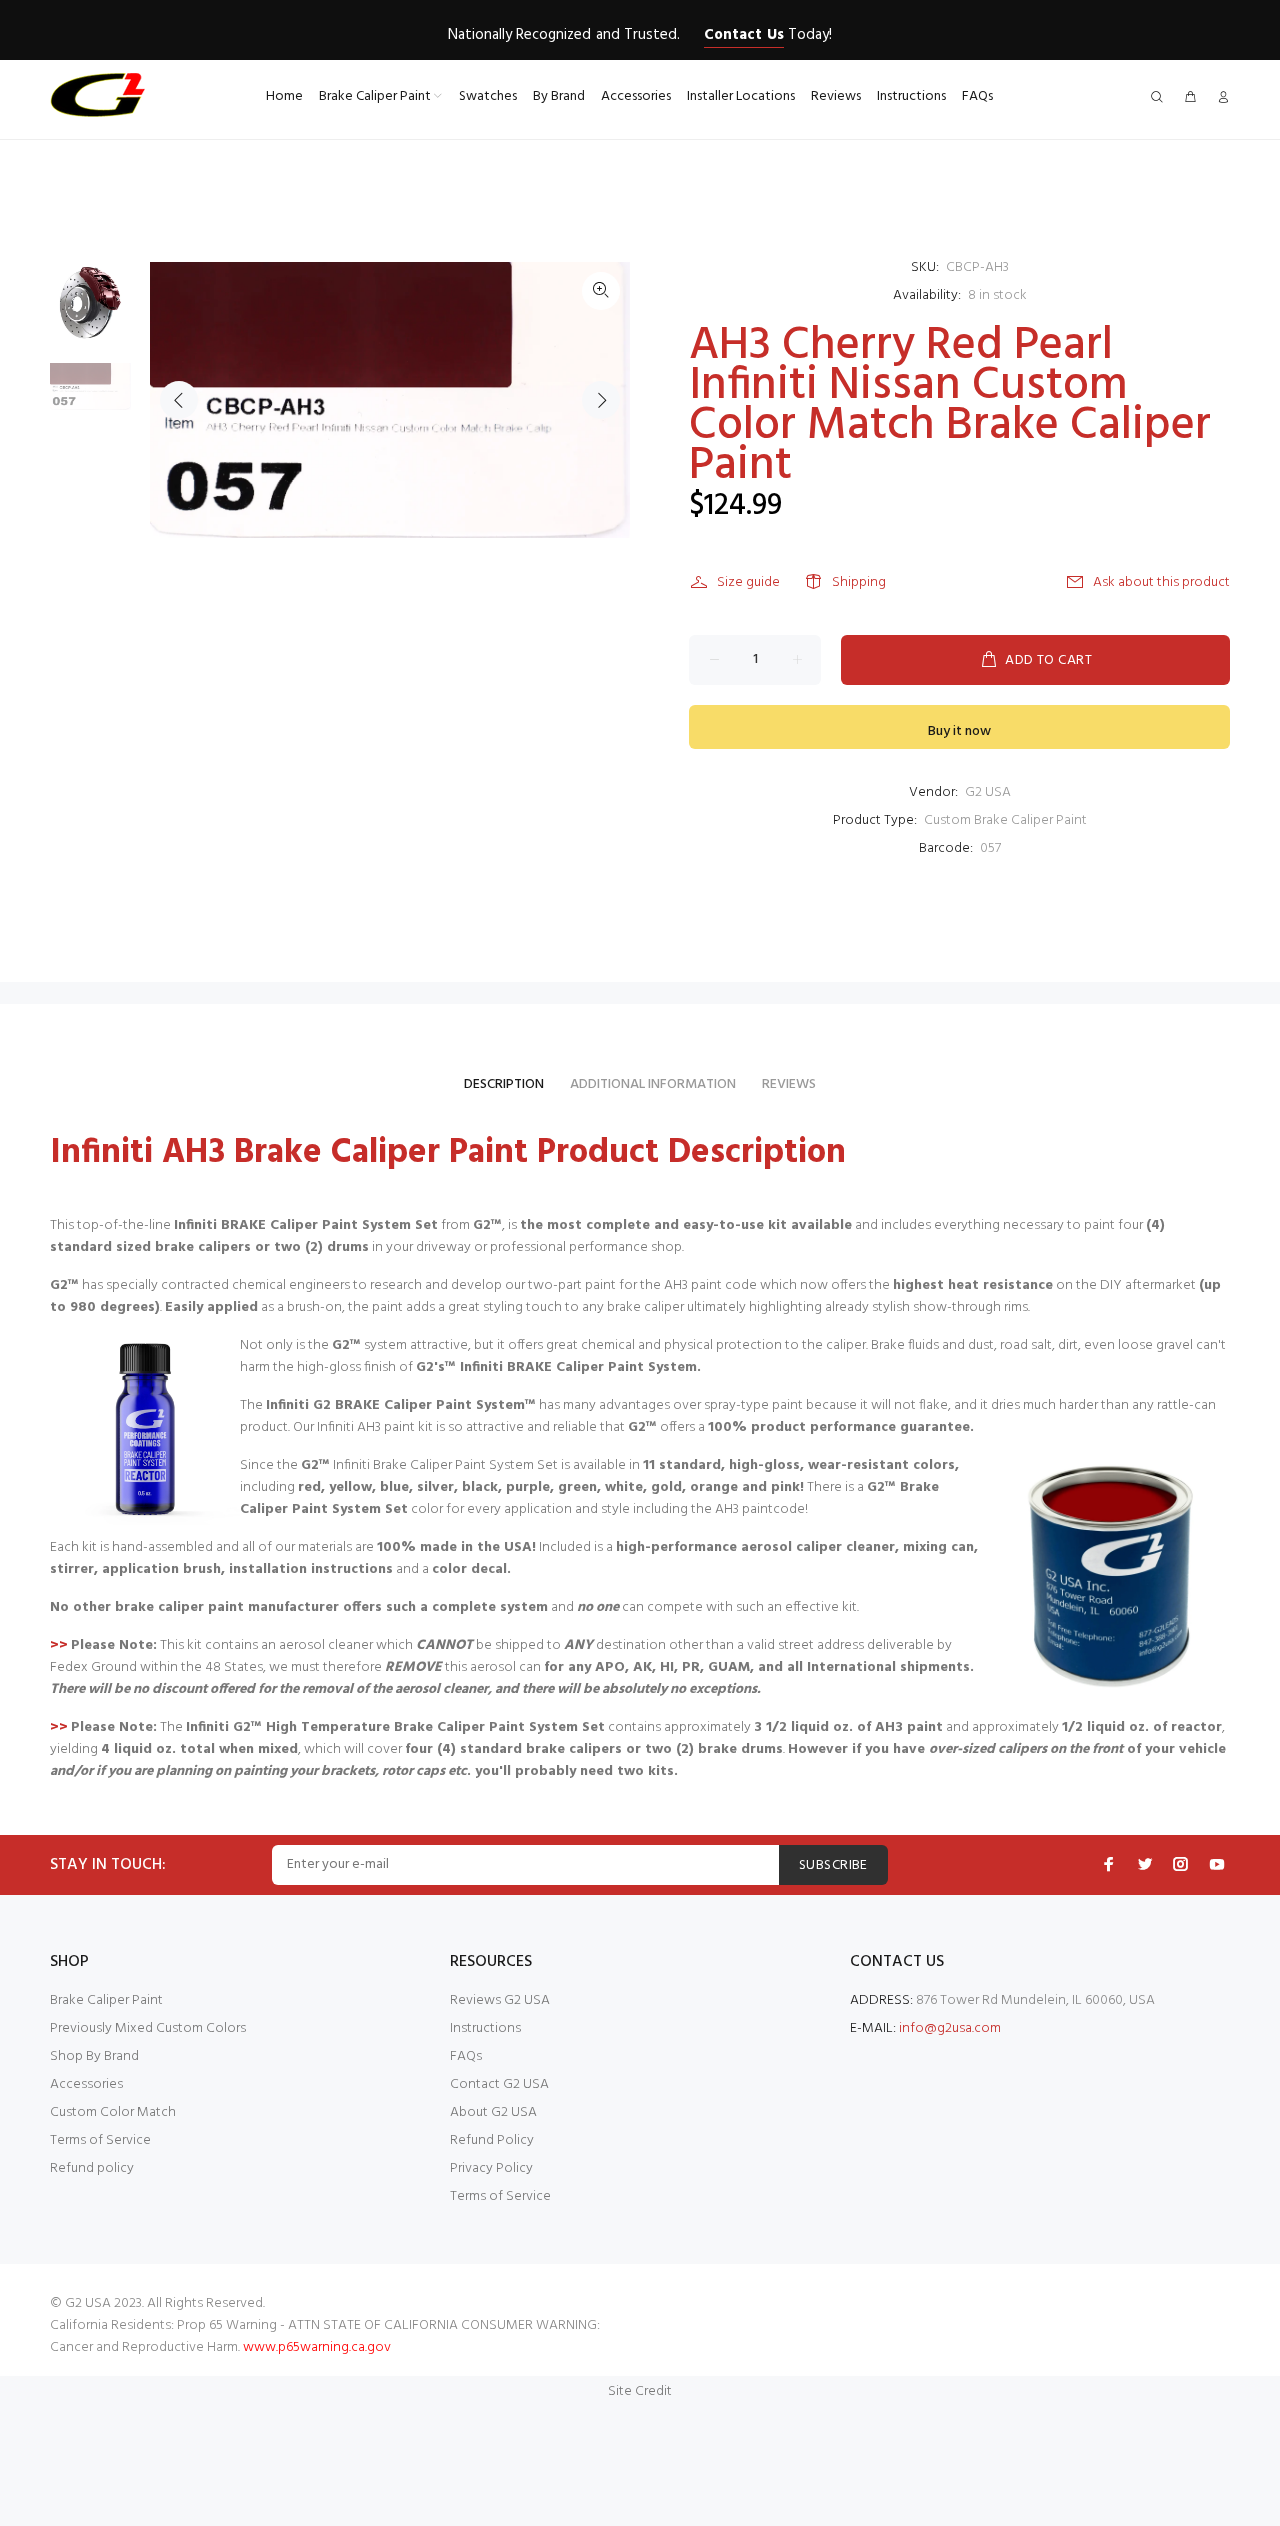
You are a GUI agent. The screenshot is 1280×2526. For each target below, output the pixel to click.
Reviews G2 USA (500, 2000)
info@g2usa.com (950, 2028)
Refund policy (92, 2168)
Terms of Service (100, 2140)
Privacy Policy (491, 2168)
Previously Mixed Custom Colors (148, 2028)
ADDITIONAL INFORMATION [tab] (653, 1084)
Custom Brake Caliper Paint (1005, 820)
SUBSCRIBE (833, 1865)
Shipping (859, 582)
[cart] (1190, 98)
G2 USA (988, 792)
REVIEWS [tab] (789, 1084)
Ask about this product (1161, 582)
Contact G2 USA (499, 2084)
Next (601, 400)
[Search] (1161, 98)
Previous (179, 400)
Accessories (86, 2084)
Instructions (485, 2028)
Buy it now (959, 731)
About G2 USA (493, 2112)
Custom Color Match (113, 2112)
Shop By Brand (94, 2056)
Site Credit (640, 2391)
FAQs (466, 2056)
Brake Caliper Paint (106, 2000)
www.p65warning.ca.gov (317, 2347)
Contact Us (743, 35)
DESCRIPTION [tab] (504, 1084)
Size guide (748, 582)
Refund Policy (492, 2140)
